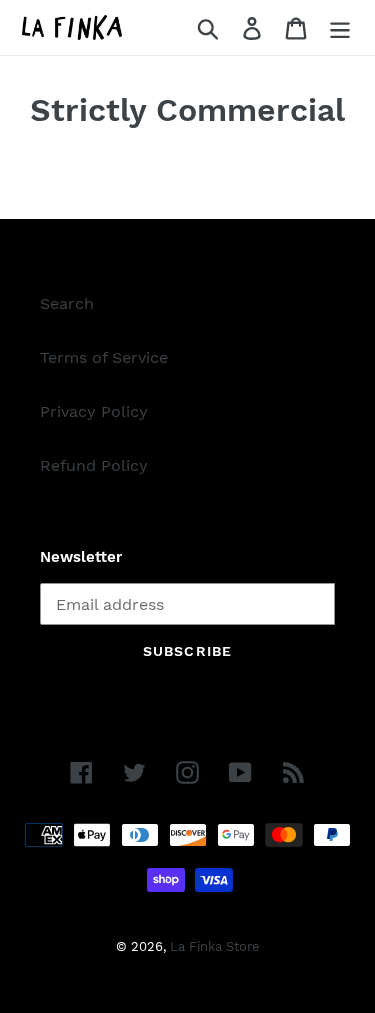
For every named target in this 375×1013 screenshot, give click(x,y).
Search (67, 303)
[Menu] (340, 27)
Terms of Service (104, 357)
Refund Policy (94, 465)
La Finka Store (215, 946)
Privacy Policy (94, 411)
